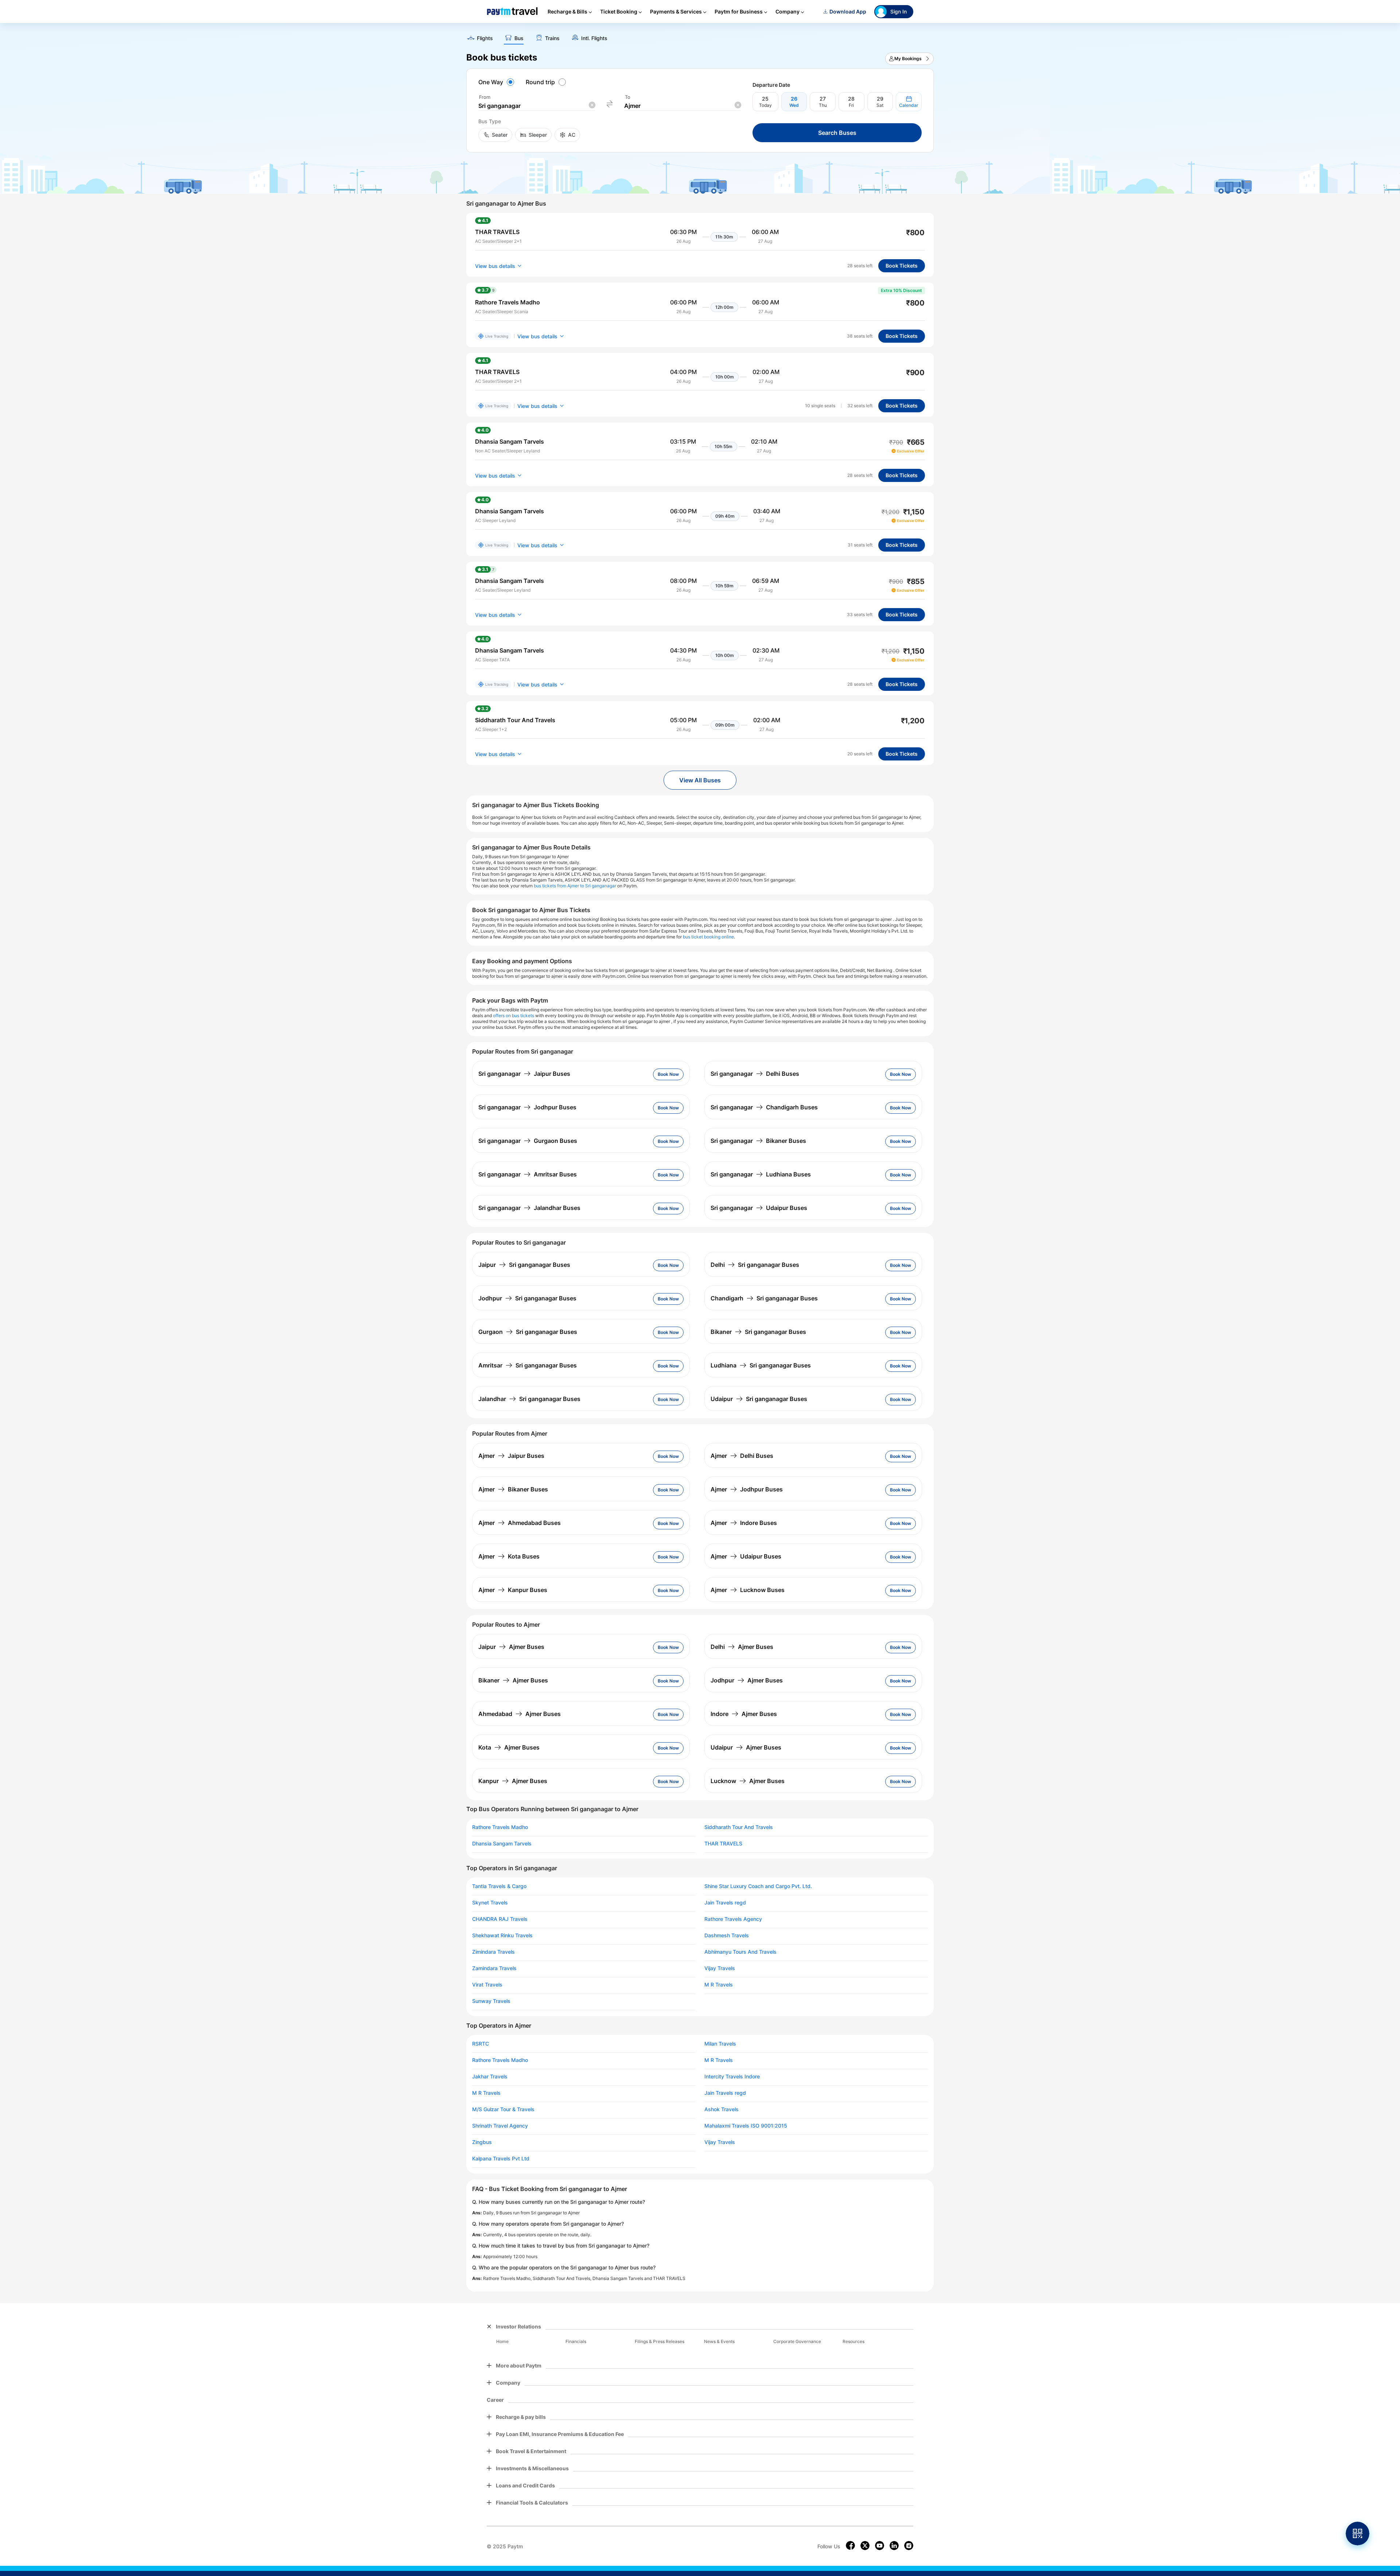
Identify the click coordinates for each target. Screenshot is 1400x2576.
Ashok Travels (722, 2109)
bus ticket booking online (708, 937)
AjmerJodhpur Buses (747, 1489)
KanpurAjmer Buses (513, 1781)
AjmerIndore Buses (744, 1523)
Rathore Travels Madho (500, 1827)
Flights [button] (485, 38)
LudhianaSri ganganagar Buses (761, 1365)
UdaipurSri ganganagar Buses (759, 1399)
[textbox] (537, 106)
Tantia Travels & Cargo (499, 1886)
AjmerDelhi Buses (742, 1456)
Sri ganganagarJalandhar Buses (529, 1208)
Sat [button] (880, 105)
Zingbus (482, 2142)
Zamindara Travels (494, 1968)
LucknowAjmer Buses (748, 1781)
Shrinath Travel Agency (500, 2126)
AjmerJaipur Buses (511, 1456)
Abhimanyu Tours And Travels (740, 1952)
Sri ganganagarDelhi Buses (755, 1074)
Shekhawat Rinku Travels (502, 1935)
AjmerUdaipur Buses (746, 1556)
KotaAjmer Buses (509, 1747)
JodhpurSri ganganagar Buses (527, 1298)
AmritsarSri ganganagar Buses (528, 1365)
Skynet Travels (490, 1903)
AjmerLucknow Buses (748, 1590)
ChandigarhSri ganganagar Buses (764, 1298)
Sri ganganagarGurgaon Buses (528, 1141)
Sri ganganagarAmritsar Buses (528, 1174)
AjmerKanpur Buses (513, 1590)
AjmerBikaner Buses (513, 1489)
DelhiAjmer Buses (742, 1647)
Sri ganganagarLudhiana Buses (761, 1174)
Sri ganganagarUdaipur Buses (759, 1208)
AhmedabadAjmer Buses (520, 1714)
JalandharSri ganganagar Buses (529, 1399)
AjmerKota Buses (509, 1556)
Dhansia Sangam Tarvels (502, 1844)
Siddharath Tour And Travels (739, 1827)
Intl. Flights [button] (594, 38)
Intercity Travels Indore (732, 2077)
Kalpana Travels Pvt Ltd (501, 2159)
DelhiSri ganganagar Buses (755, 1265)
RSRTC (481, 2044)
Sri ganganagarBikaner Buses (758, 1141)
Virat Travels (487, 1985)
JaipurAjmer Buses (511, 1647)
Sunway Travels (491, 2001)
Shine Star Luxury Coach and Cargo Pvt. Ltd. (758, 1886)
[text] (700, 36)
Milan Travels (720, 2044)
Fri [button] (851, 105)
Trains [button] (552, 38)
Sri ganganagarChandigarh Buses (764, 1107)
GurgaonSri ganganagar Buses (528, 1332)
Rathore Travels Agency (733, 1919)
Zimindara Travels (493, 1952)
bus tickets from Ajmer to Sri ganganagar (575, 886)
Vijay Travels (720, 1968)
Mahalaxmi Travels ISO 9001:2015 (746, 2126)
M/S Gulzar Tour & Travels (503, 2109)
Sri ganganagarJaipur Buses (524, 1074)
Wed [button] (794, 105)
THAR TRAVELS (723, 1844)
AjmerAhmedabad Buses (520, 1523)
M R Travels (719, 1985)
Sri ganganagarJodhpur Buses (527, 1107)
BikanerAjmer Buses (513, 1680)
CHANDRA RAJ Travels (500, 1919)
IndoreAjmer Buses (744, 1714)
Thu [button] (823, 105)
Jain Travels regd (725, 1903)
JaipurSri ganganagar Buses (524, 1265)
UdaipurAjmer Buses (746, 1747)
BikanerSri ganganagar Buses (758, 1332)
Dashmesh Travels (727, 1935)
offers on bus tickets (514, 1015)
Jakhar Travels (490, 2077)
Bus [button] (519, 38)
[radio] (497, 82)
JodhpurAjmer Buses (747, 1680)
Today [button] (765, 105)
